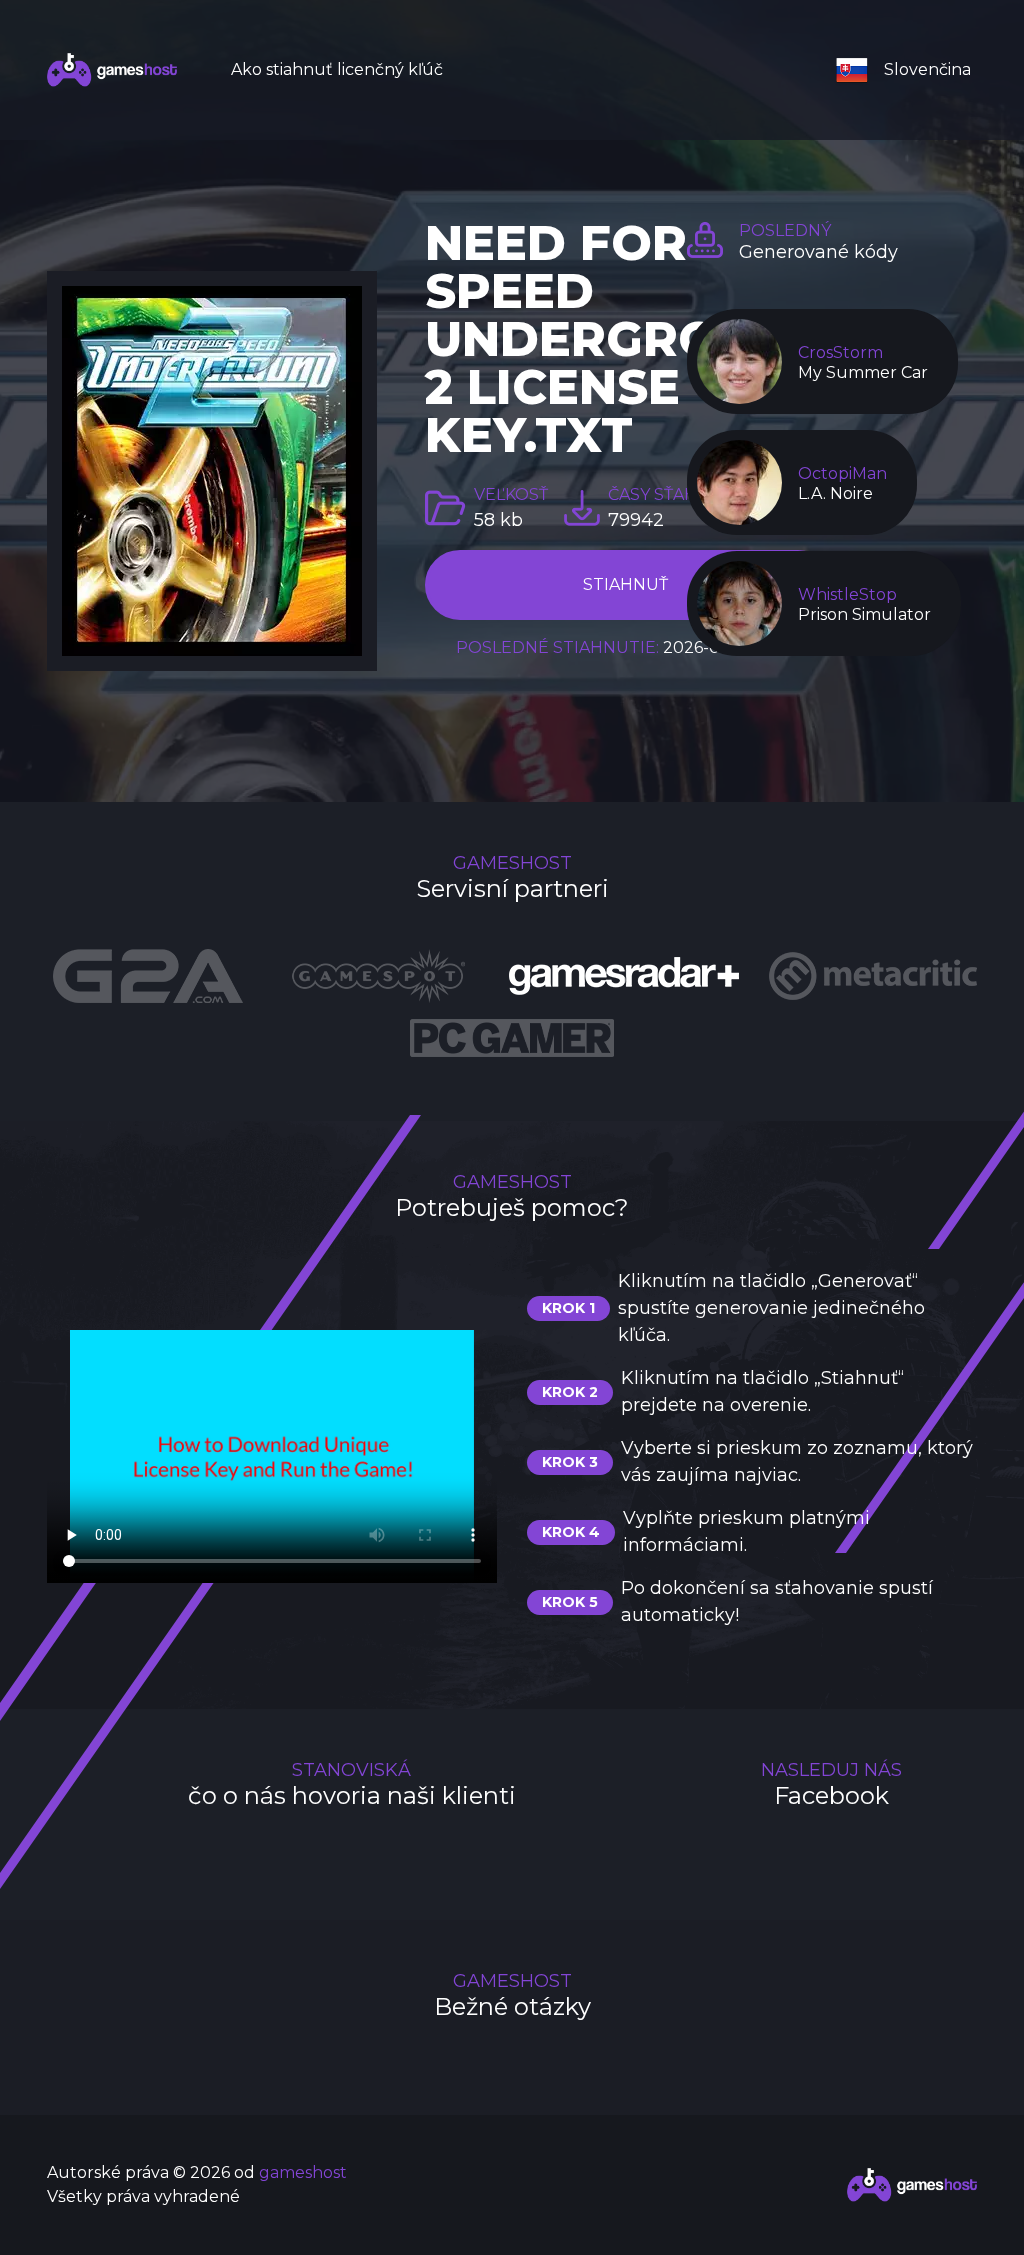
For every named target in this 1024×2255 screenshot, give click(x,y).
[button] (912, 70)
